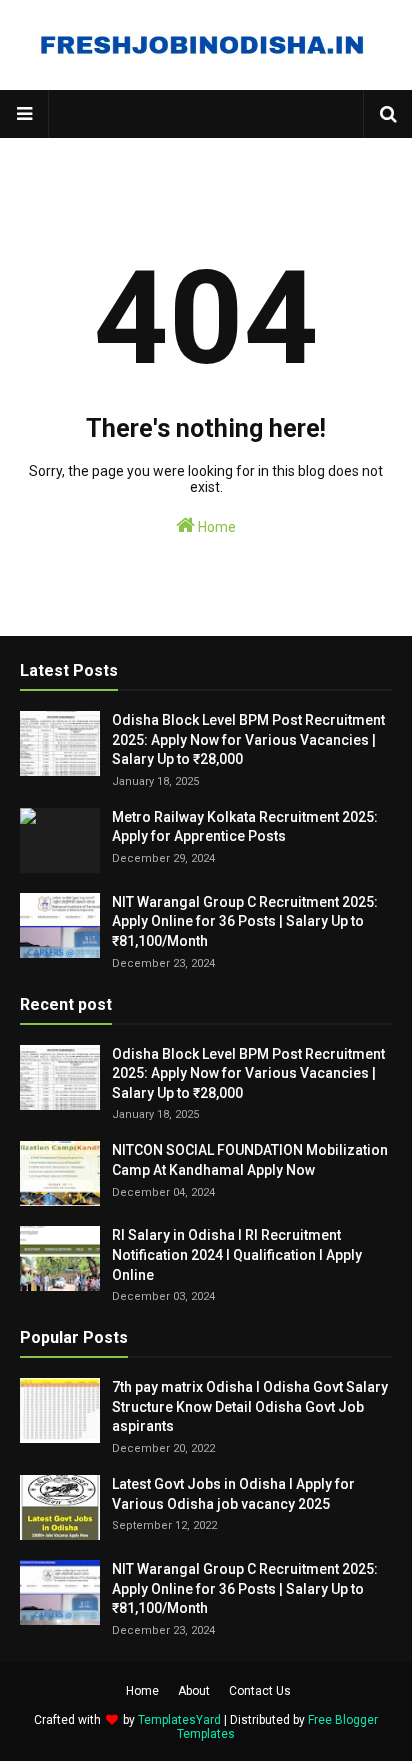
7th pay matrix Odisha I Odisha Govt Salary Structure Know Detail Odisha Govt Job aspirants (250, 1406)
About (194, 1691)
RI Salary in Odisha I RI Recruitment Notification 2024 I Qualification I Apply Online (237, 1254)
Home (215, 527)
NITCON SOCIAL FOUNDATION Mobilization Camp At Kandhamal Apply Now (250, 1160)
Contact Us (260, 1691)
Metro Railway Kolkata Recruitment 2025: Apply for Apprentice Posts (245, 827)
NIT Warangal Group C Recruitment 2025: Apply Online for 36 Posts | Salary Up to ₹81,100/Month (245, 921)
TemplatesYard (179, 1720)
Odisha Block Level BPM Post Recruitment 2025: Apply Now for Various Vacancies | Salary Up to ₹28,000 (248, 739)
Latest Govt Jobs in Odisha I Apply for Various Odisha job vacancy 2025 (233, 1494)
